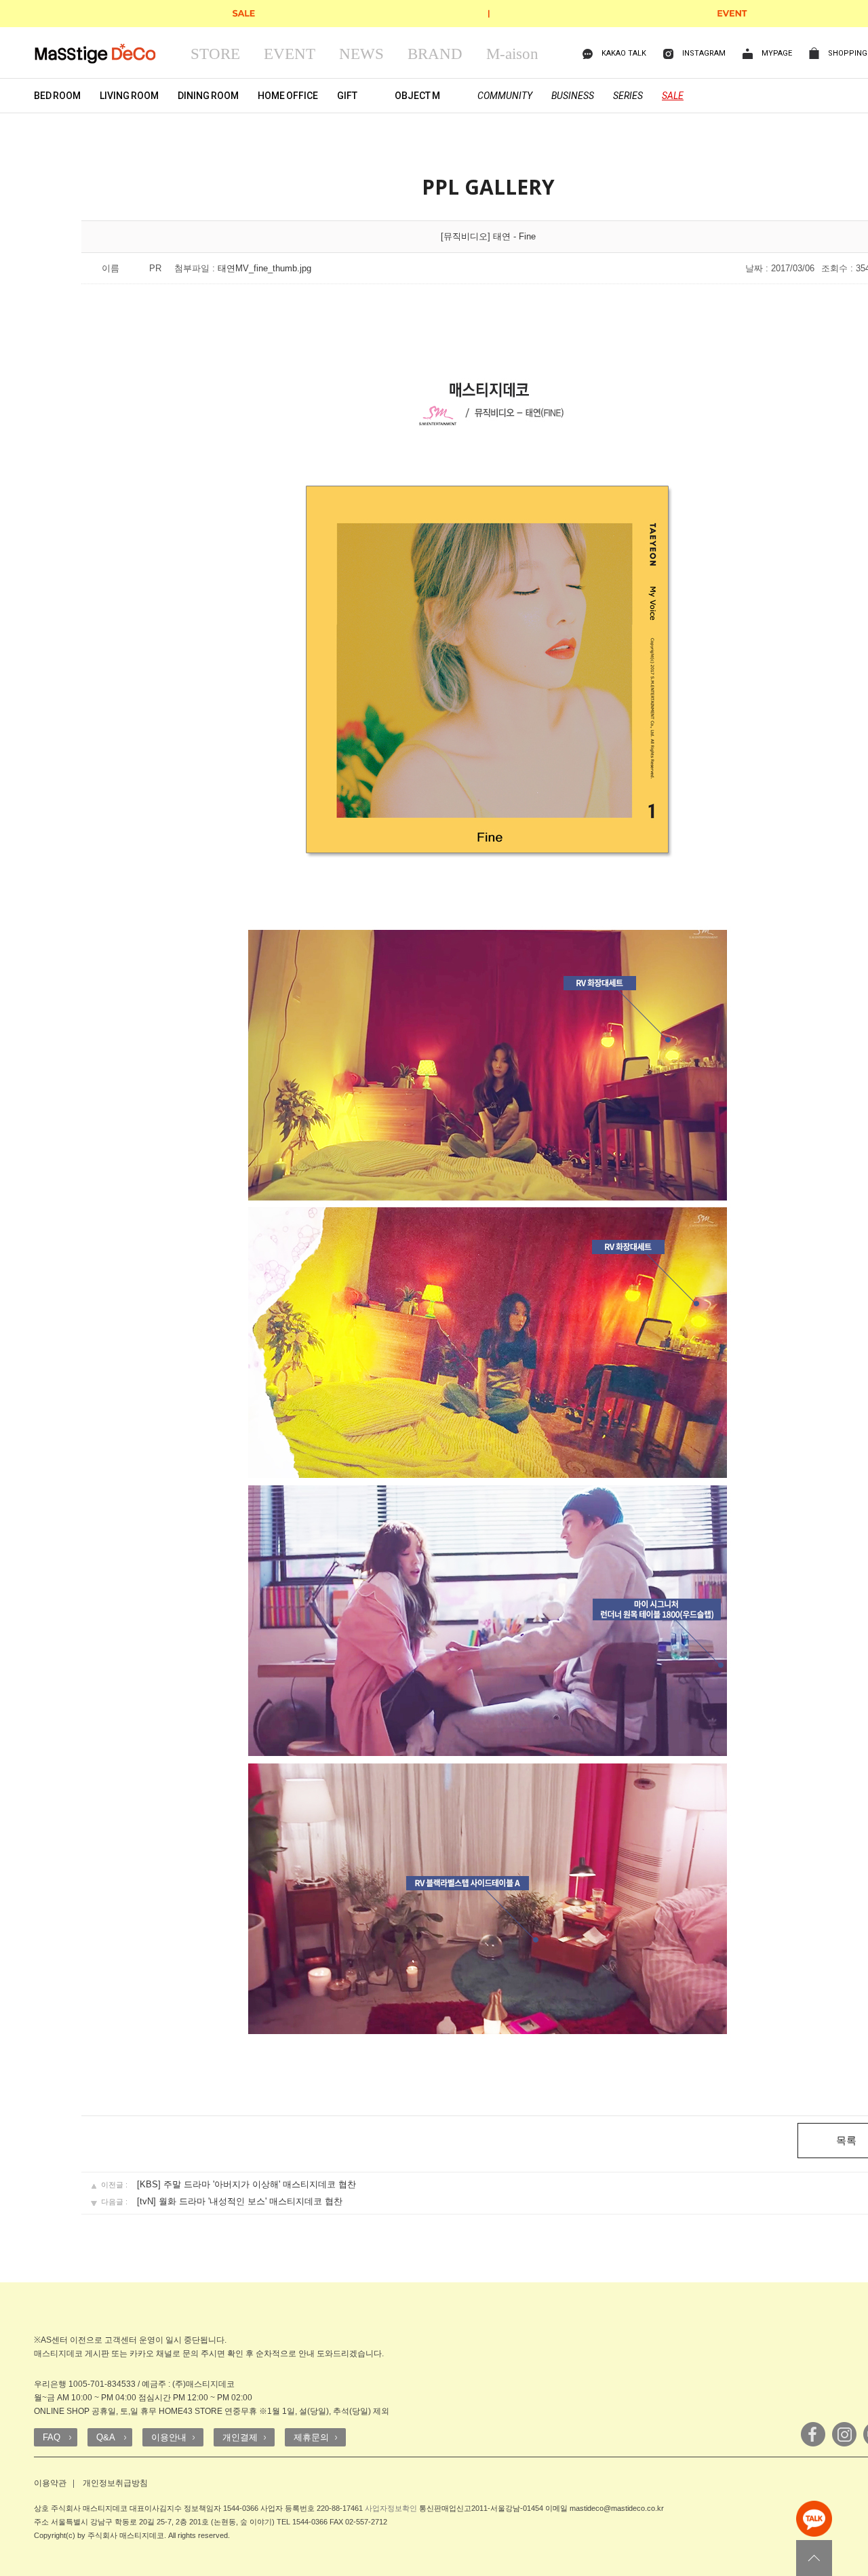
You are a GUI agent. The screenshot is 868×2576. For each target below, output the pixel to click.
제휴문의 (311, 2437)
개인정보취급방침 (115, 2483)
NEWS (361, 54)
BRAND (435, 54)
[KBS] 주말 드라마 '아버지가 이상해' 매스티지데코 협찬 (246, 2184)
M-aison (512, 54)
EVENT (290, 54)
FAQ (52, 2437)
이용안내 (169, 2437)
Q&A (106, 2437)
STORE (215, 54)
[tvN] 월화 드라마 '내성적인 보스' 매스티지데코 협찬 (240, 2201)
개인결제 (240, 2437)
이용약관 (50, 2483)
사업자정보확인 (391, 2508)
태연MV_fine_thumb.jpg (264, 268)
